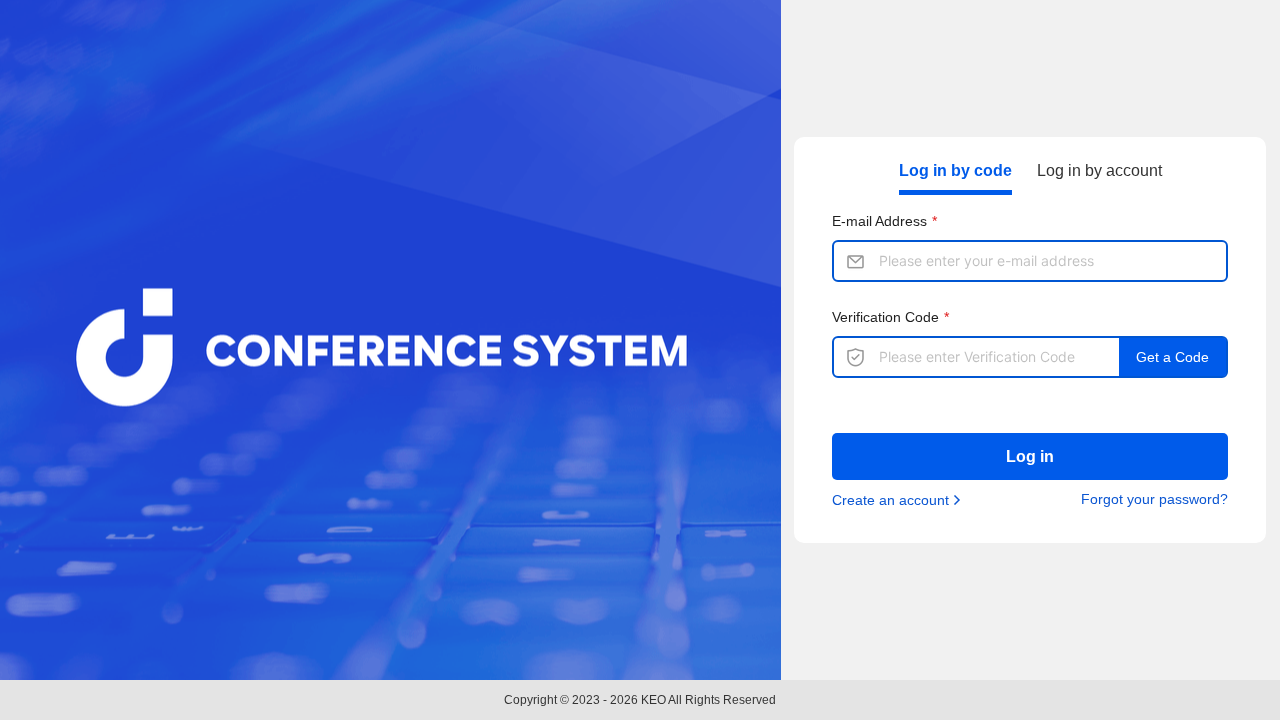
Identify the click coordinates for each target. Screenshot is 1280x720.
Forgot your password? (1154, 499)
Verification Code (885, 317)
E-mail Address (879, 221)
